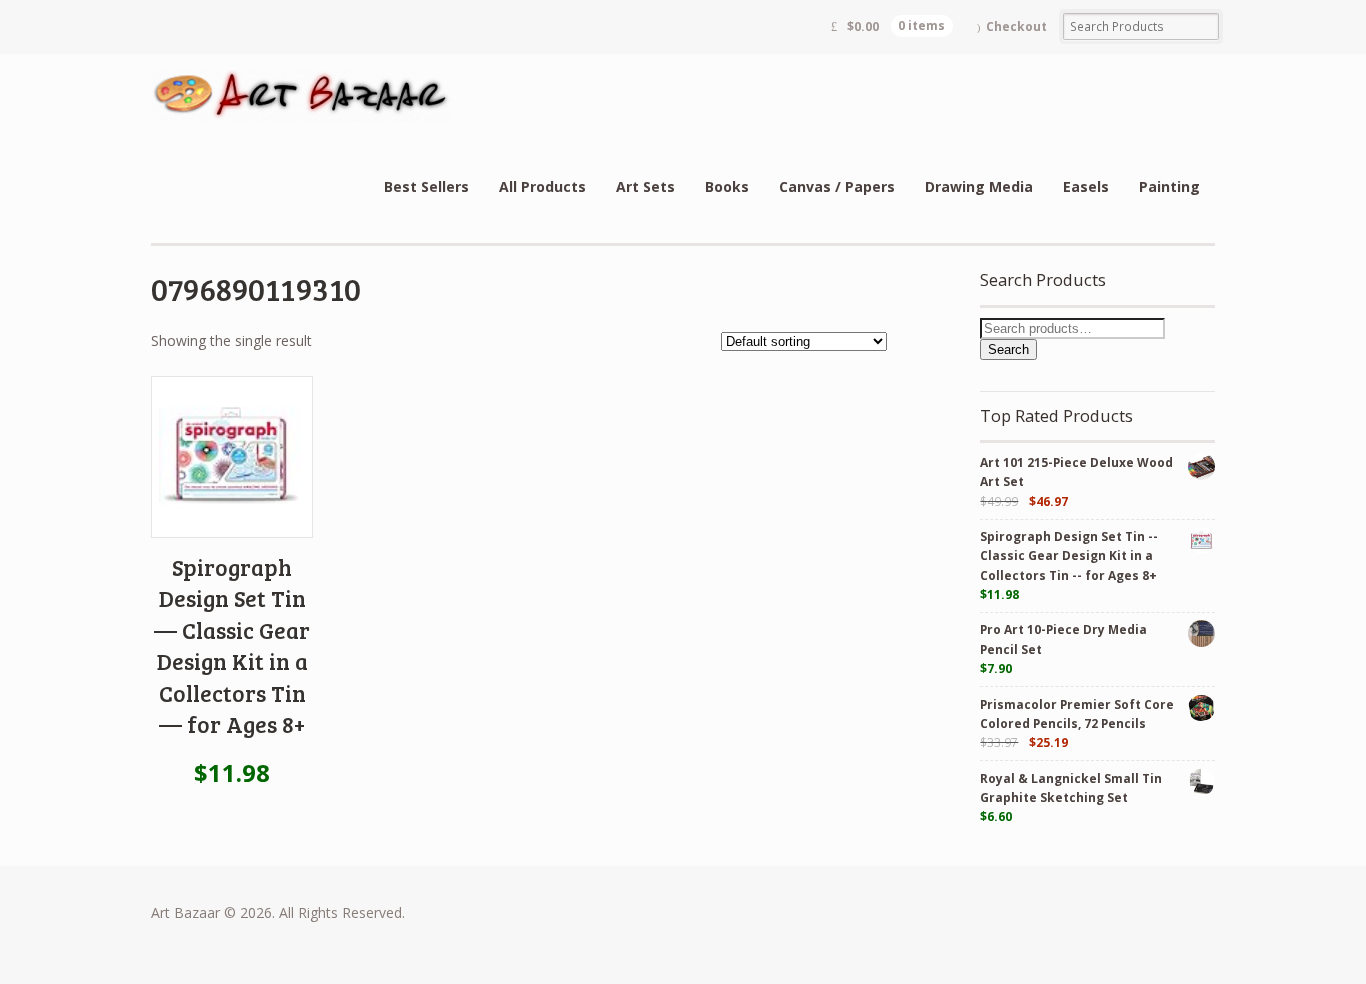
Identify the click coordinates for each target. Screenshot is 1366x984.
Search (1008, 349)
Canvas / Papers (837, 186)
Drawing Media (979, 186)
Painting (1169, 186)
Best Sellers (426, 186)
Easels (1086, 186)
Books (727, 186)
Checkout (1016, 26)
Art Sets (645, 186)
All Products (542, 186)
